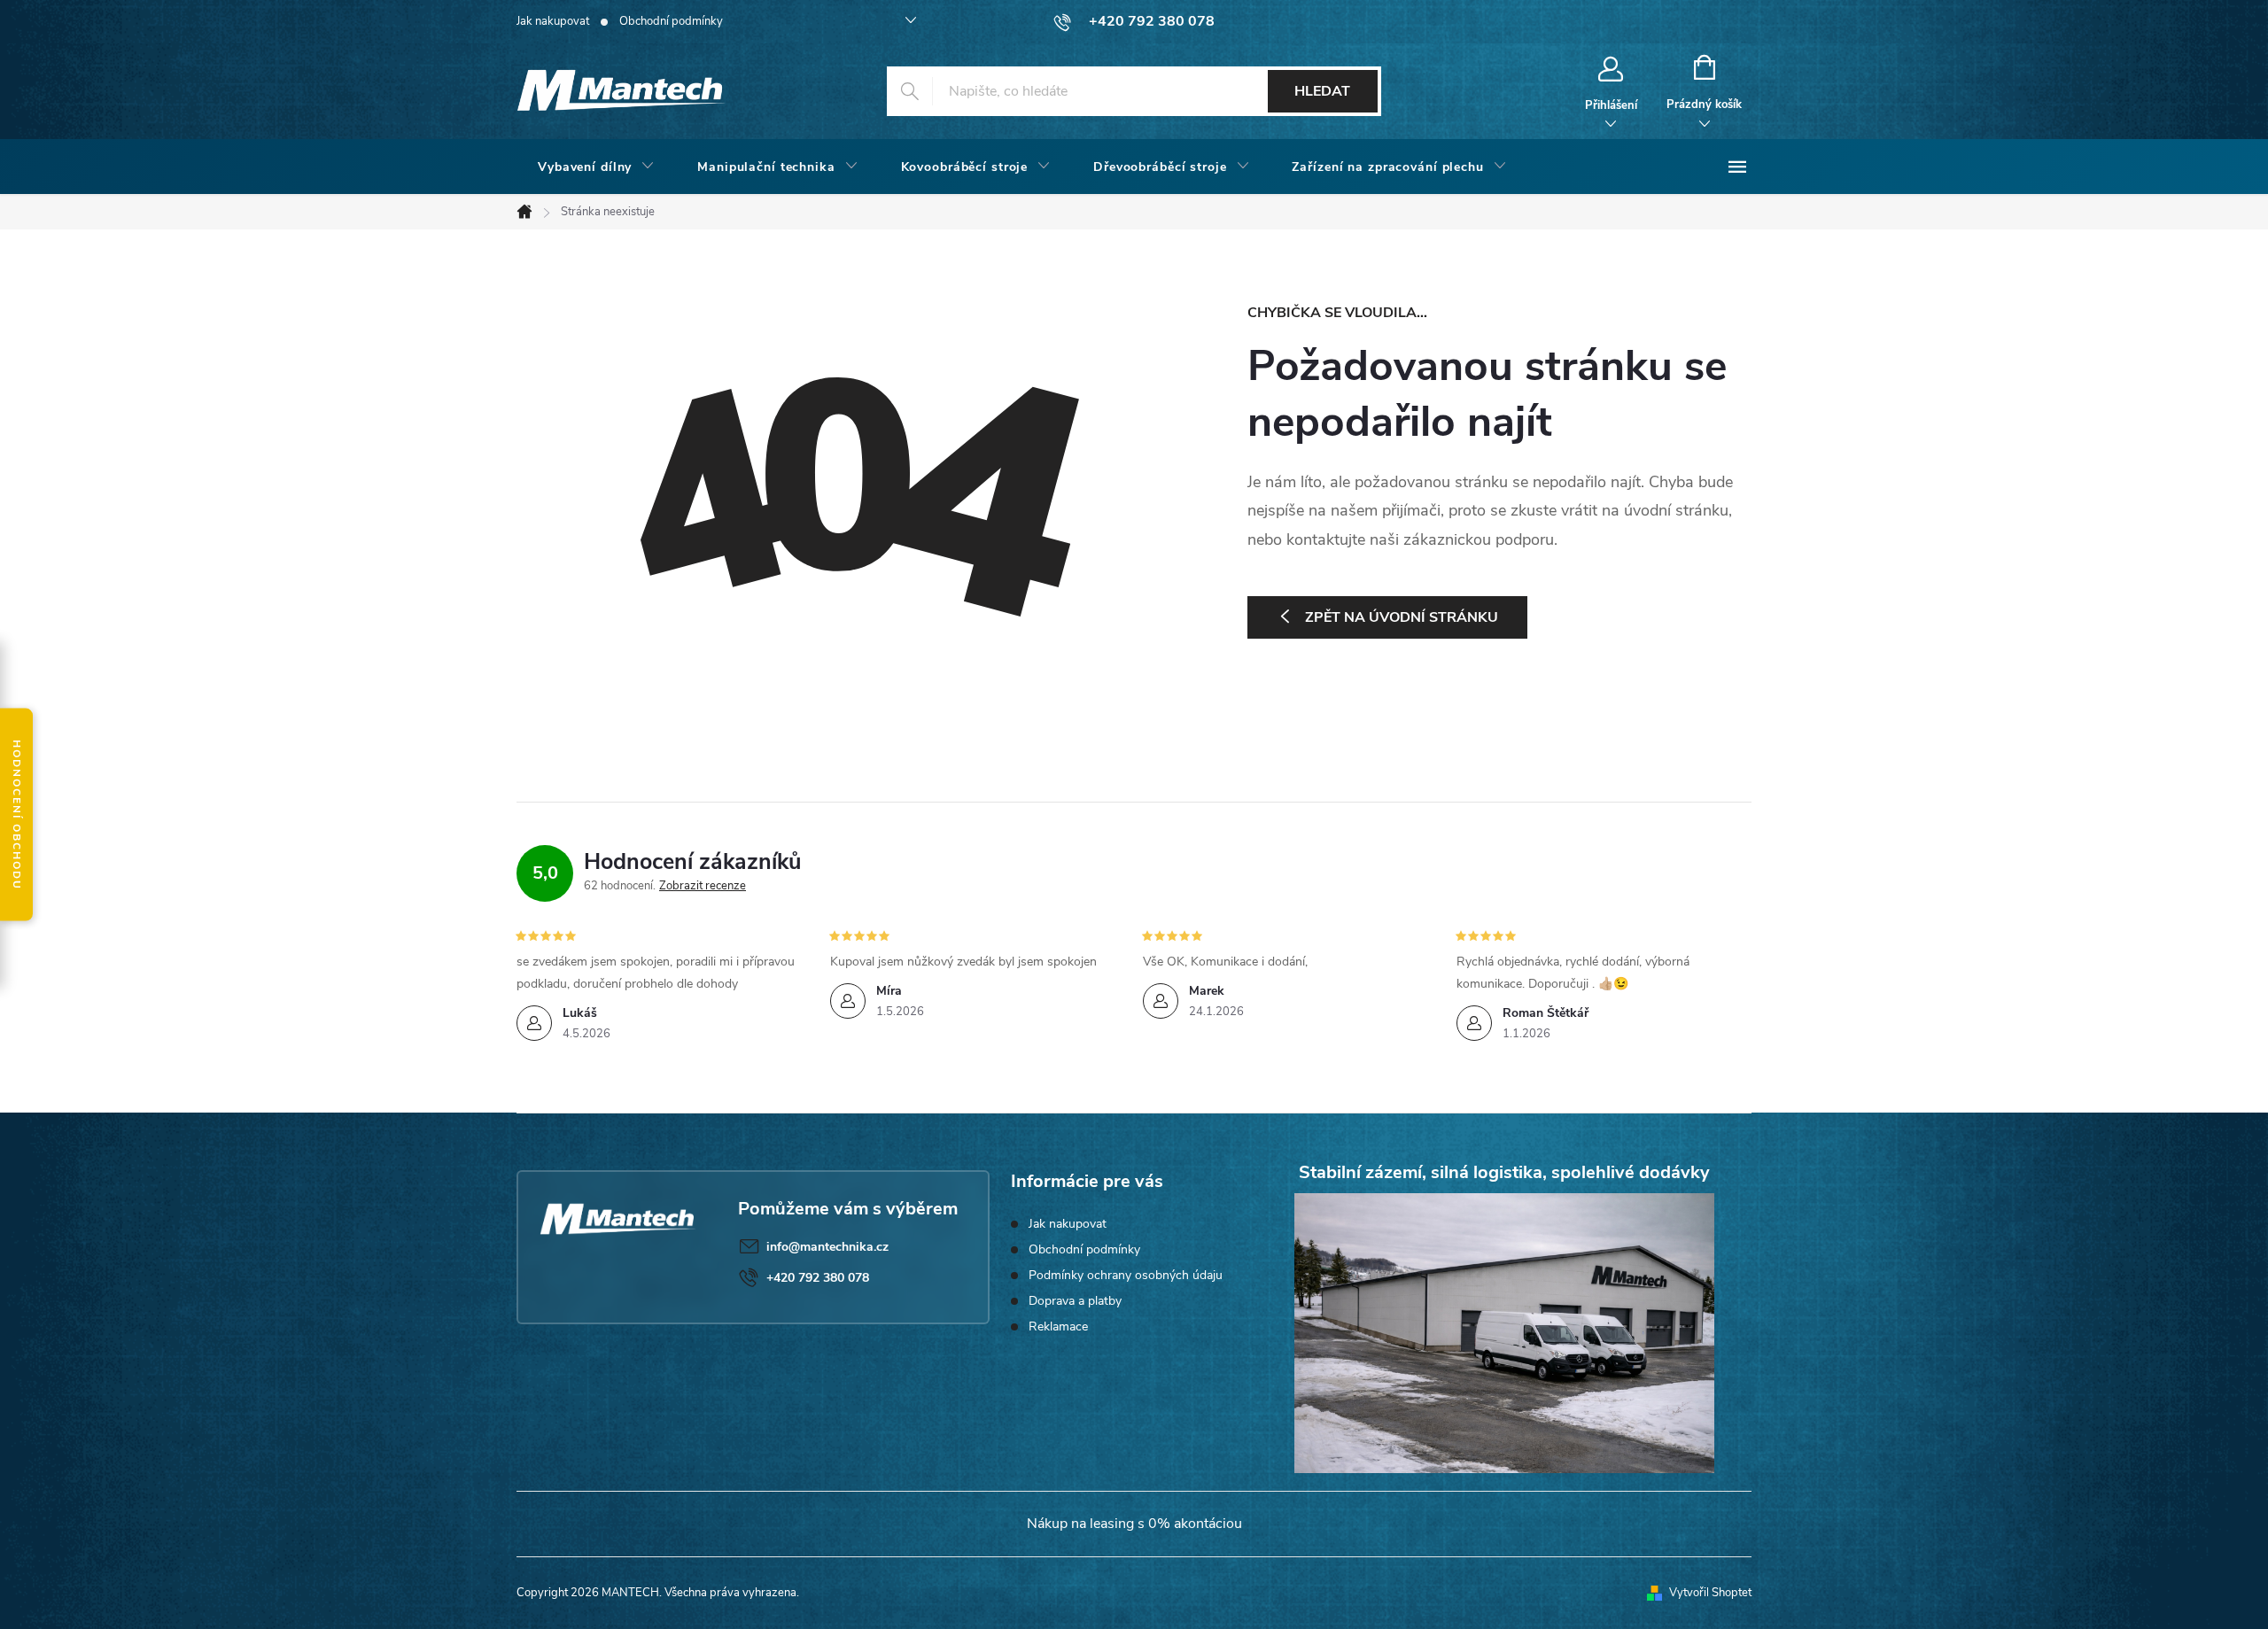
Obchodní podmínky (671, 21)
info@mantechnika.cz (827, 1247)
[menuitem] (596, 167)
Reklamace (1058, 1326)
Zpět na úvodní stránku (1402, 617)
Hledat (1322, 91)
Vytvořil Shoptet (1710, 1593)
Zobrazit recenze (703, 886)
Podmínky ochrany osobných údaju (1126, 1275)
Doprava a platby (1075, 1301)
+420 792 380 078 (818, 1278)
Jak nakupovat (553, 21)
